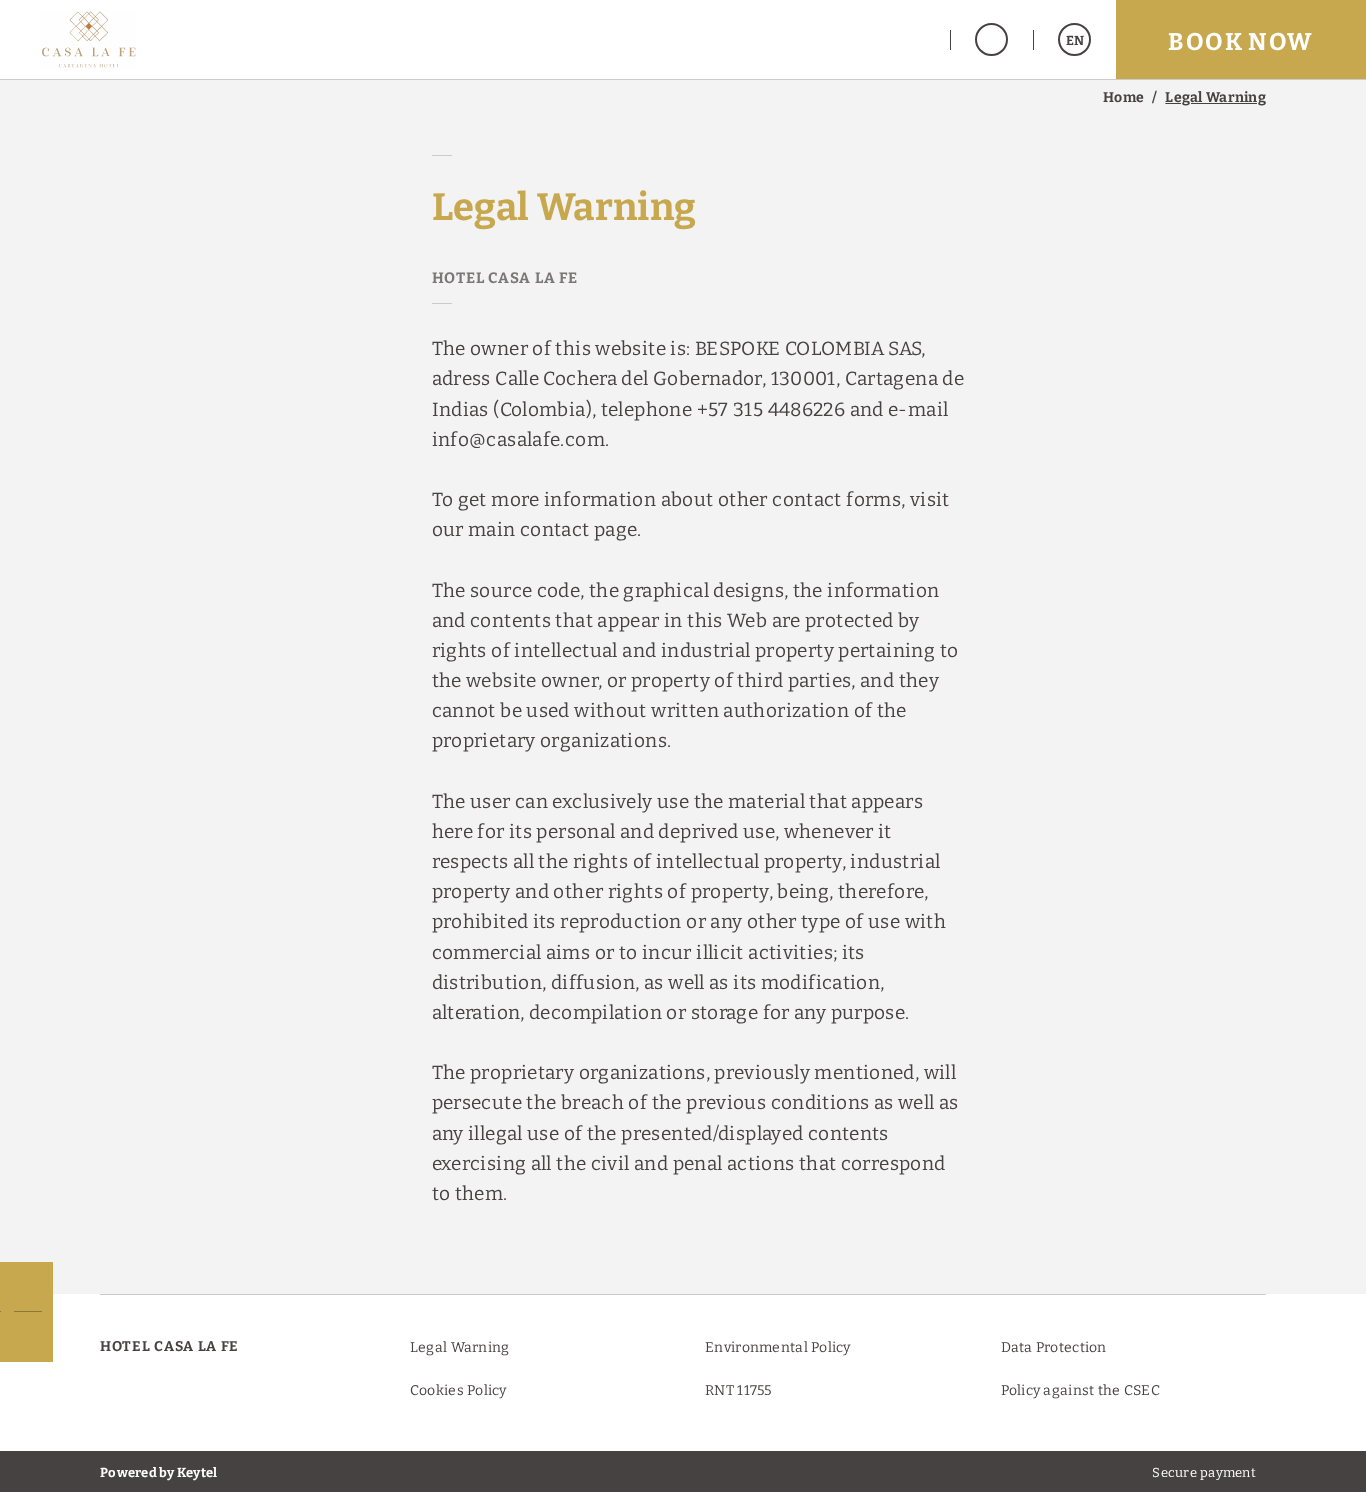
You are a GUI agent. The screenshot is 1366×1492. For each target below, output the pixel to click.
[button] (903, 39)
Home (1123, 98)
